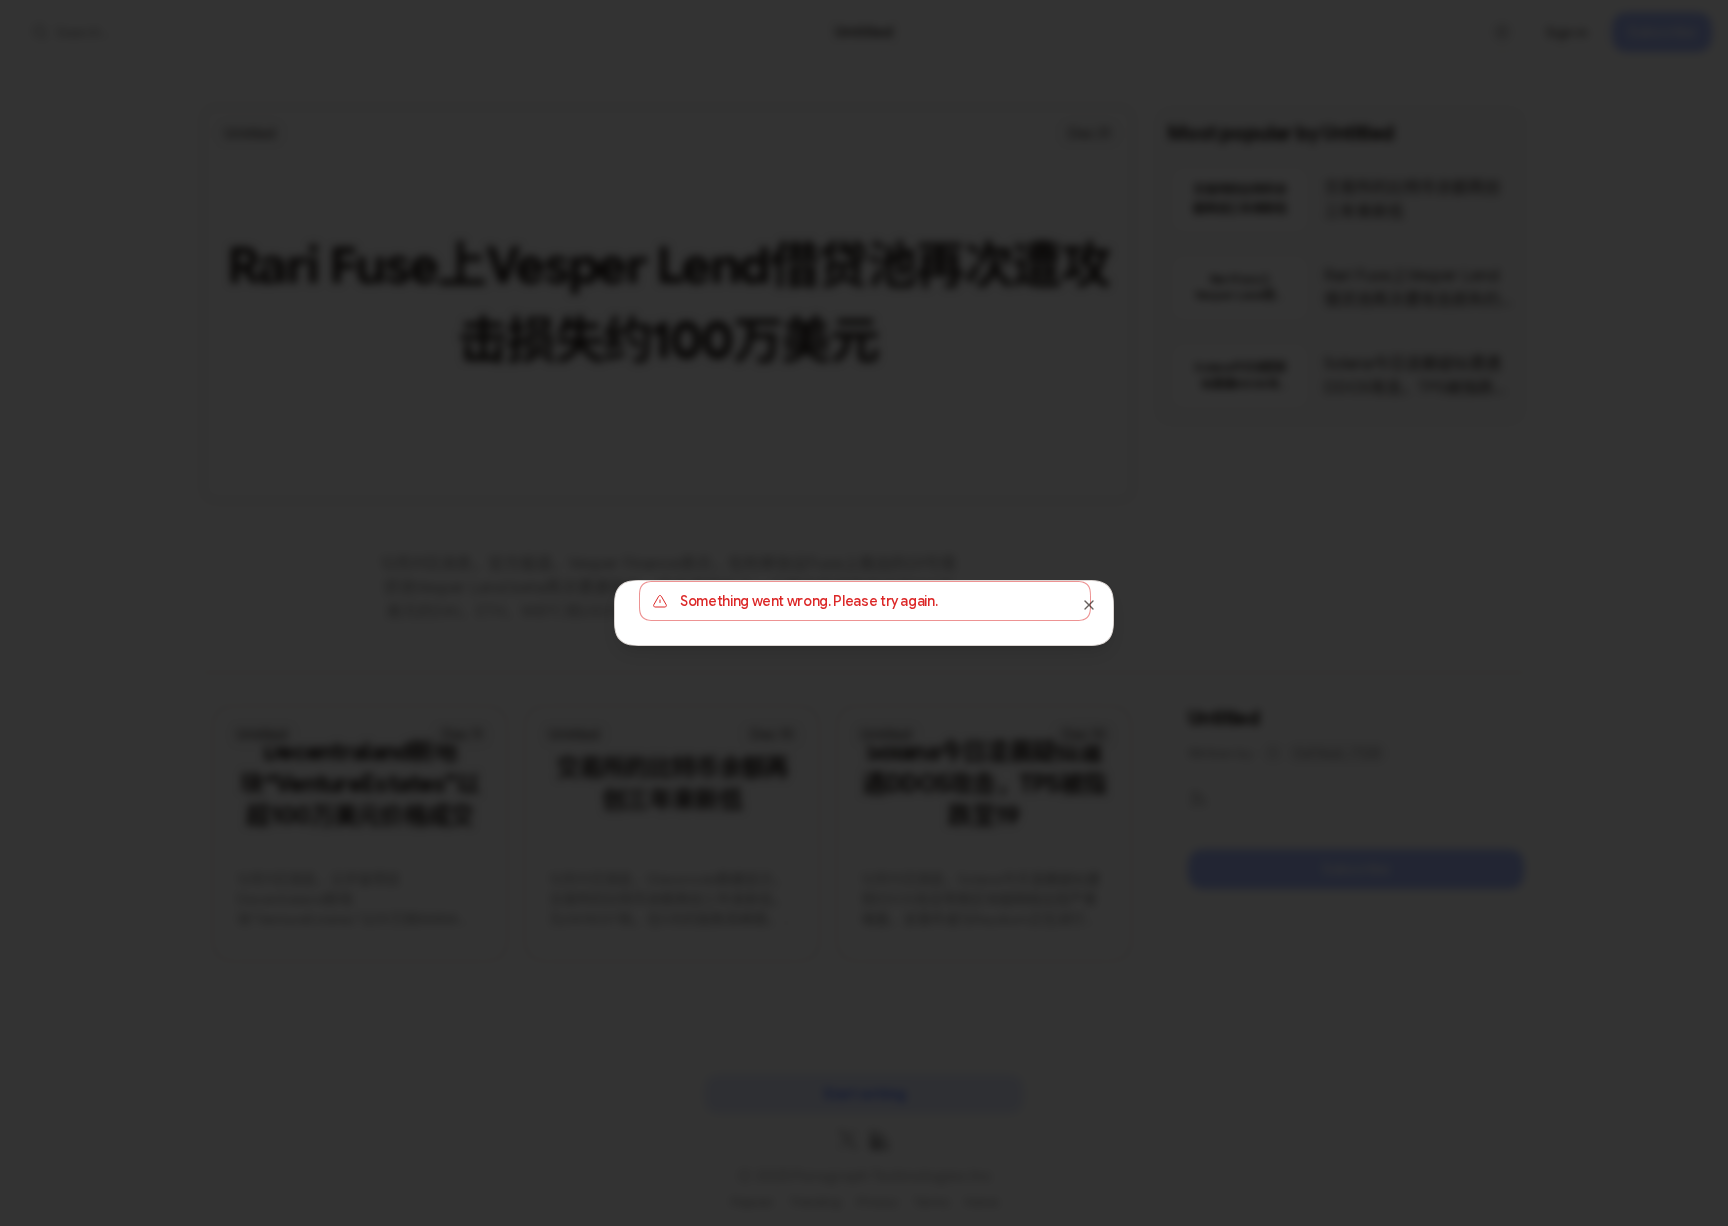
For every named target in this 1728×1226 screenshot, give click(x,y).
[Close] (1089, 605)
